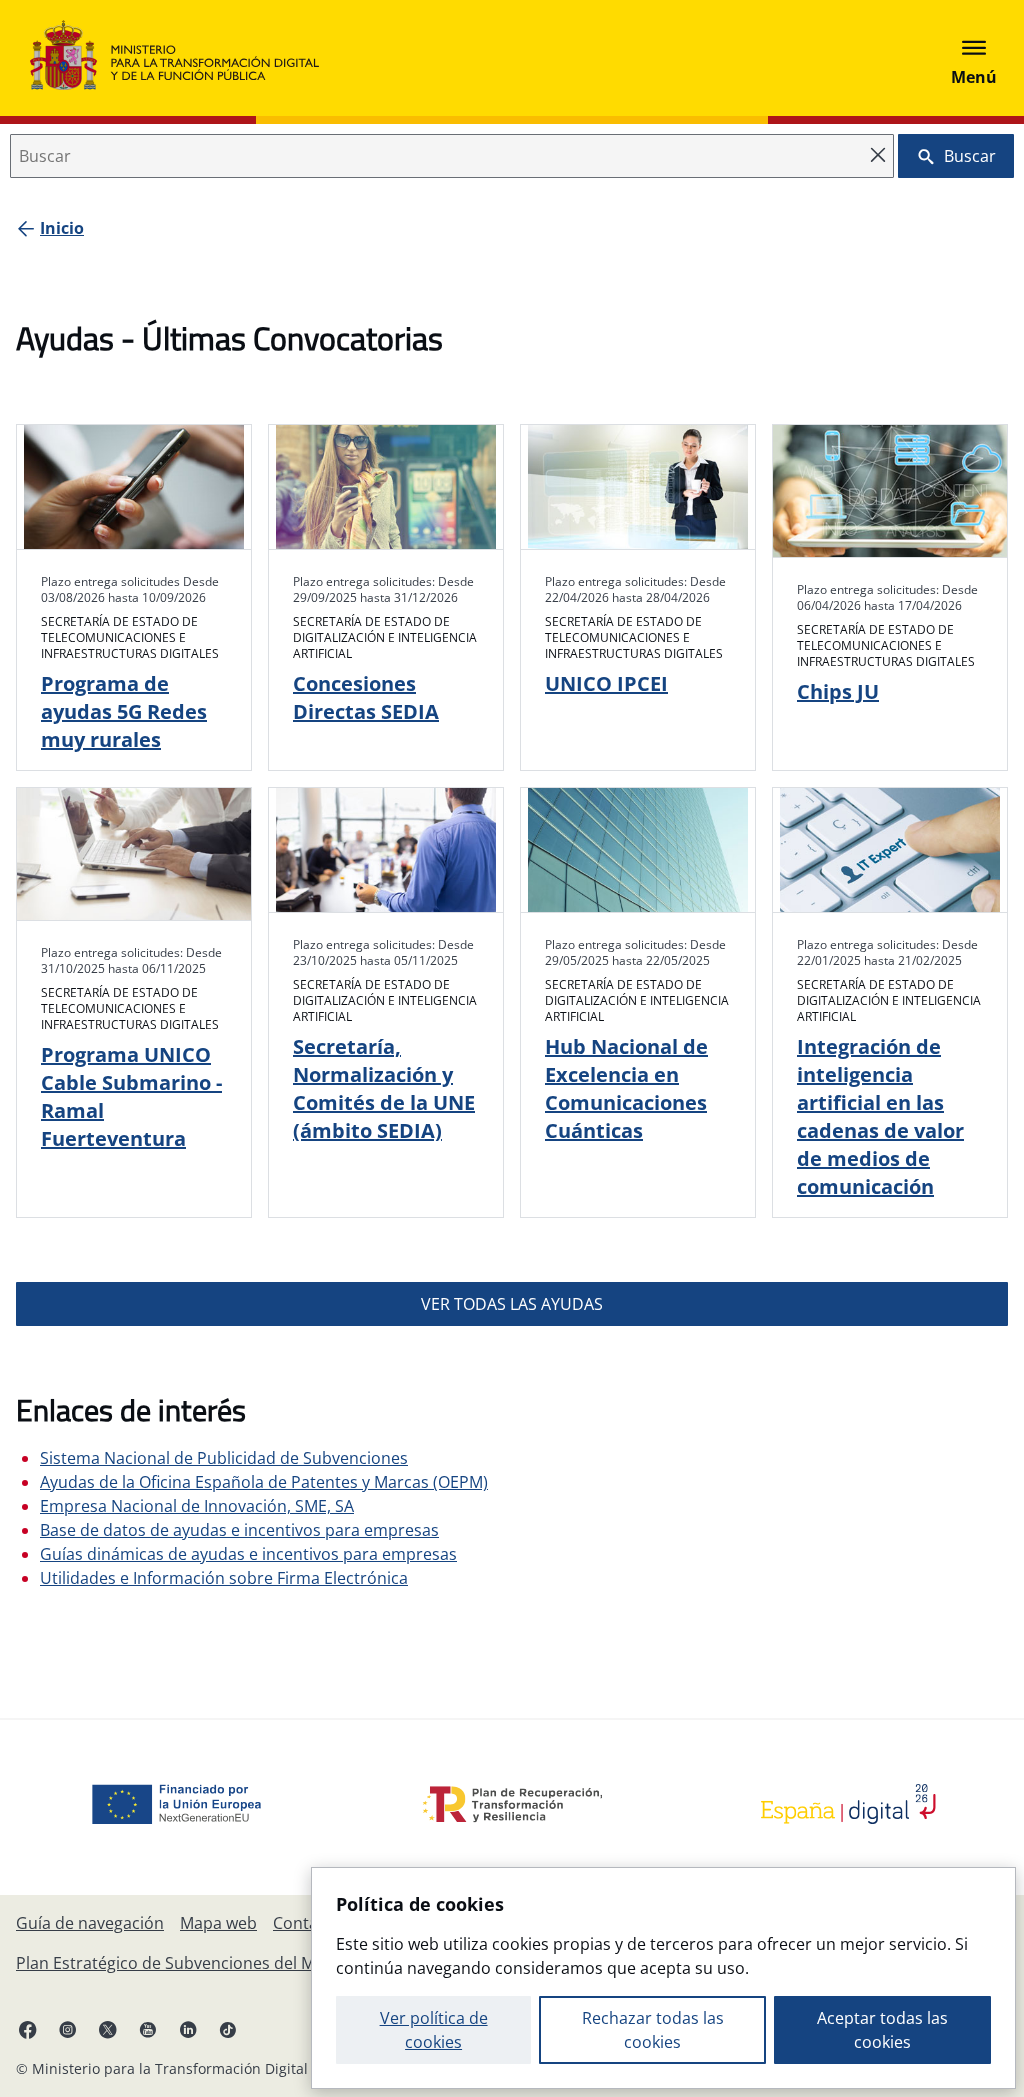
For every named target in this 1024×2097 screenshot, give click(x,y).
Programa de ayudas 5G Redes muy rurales (124, 711)
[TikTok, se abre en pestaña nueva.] (228, 2029)
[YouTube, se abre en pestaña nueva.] (148, 2029)
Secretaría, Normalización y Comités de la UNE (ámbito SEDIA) (384, 1088)
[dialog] (663, 1978)
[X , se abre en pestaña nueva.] (108, 2029)
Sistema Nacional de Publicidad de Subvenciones (224, 1458)
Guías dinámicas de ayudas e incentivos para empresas (248, 1554)
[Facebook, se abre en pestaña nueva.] (28, 2029)
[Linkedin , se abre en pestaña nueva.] (188, 2029)
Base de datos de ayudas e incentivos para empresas (239, 1530)
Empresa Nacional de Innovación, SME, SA (197, 1506)
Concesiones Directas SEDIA (366, 697)
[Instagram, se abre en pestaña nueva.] (68, 2029)
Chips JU (838, 691)
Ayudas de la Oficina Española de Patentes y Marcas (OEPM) (264, 1482)
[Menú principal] (974, 58)
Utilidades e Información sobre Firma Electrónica (224, 1578)
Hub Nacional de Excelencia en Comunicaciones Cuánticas (626, 1088)
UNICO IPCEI (606, 683)
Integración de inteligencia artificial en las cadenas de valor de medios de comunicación (880, 1116)
